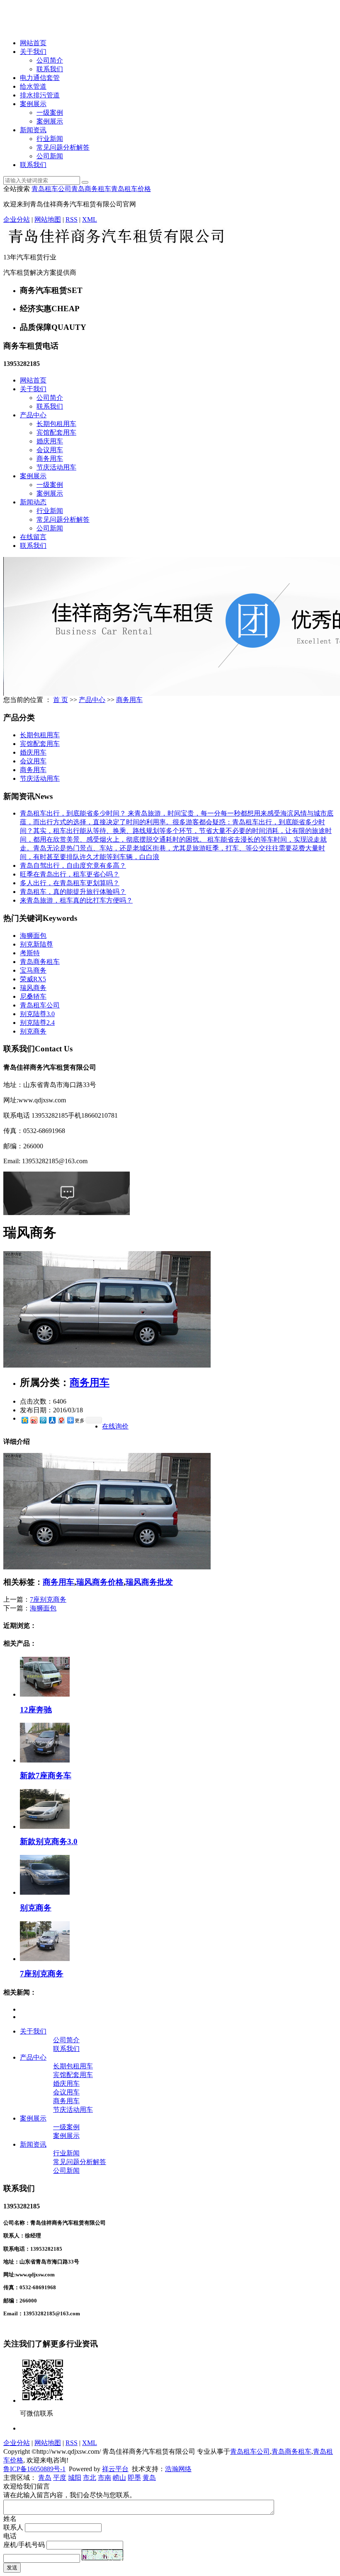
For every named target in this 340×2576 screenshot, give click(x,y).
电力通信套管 (40, 78)
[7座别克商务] (45, 1959)
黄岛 (149, 2478)
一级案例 (50, 113)
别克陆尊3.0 (37, 1014)
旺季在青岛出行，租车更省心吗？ (70, 874)
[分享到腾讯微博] (43, 1420)
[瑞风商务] (107, 1365)
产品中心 (33, 415)
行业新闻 (50, 139)
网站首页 (33, 43)
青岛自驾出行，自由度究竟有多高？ (73, 866)
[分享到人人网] (52, 1420)
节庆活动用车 (56, 467)
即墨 (134, 2478)
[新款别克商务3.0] (45, 1827)
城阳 (75, 2478)
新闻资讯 (33, 130)
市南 (104, 2478)
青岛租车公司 (51, 189)
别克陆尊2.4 (37, 1023)
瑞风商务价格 (100, 1582)
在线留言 (33, 537)
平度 (60, 2478)
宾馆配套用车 (56, 432)
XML (90, 219)
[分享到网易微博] (61, 1420)
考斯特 (30, 953)
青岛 (45, 2478)
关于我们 (33, 52)
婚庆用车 (50, 441)
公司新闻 (50, 156)
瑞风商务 (33, 988)
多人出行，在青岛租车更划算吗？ (70, 883)
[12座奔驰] (45, 1694)
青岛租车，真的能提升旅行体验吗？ (73, 892)
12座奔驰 (36, 1710)
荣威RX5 (33, 979)
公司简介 (50, 60)
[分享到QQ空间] (24, 1420)
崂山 (119, 2478)
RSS (72, 219)
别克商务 (33, 1031)
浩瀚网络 (178, 2469)
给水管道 (33, 86)
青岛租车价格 (131, 189)
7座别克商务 (48, 1599)
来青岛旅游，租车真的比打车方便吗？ (76, 900)
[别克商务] (45, 1892)
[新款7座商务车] (45, 1760)
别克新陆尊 (36, 944)
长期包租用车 (56, 424)
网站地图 (48, 219)
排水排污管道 (40, 95)
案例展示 (33, 104)
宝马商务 (33, 970)
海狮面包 (33, 936)
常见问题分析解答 (63, 147)
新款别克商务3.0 (49, 1841)
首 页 (61, 700)
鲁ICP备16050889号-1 (34, 2469)
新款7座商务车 (46, 1776)
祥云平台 (115, 2469)
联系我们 (50, 69)
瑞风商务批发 (149, 1582)
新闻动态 (33, 502)
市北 (90, 2478)
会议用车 (50, 450)
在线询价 (115, 1426)
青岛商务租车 (91, 189)
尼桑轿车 (33, 996)
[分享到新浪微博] (34, 1420)
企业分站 (17, 219)
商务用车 (50, 459)
